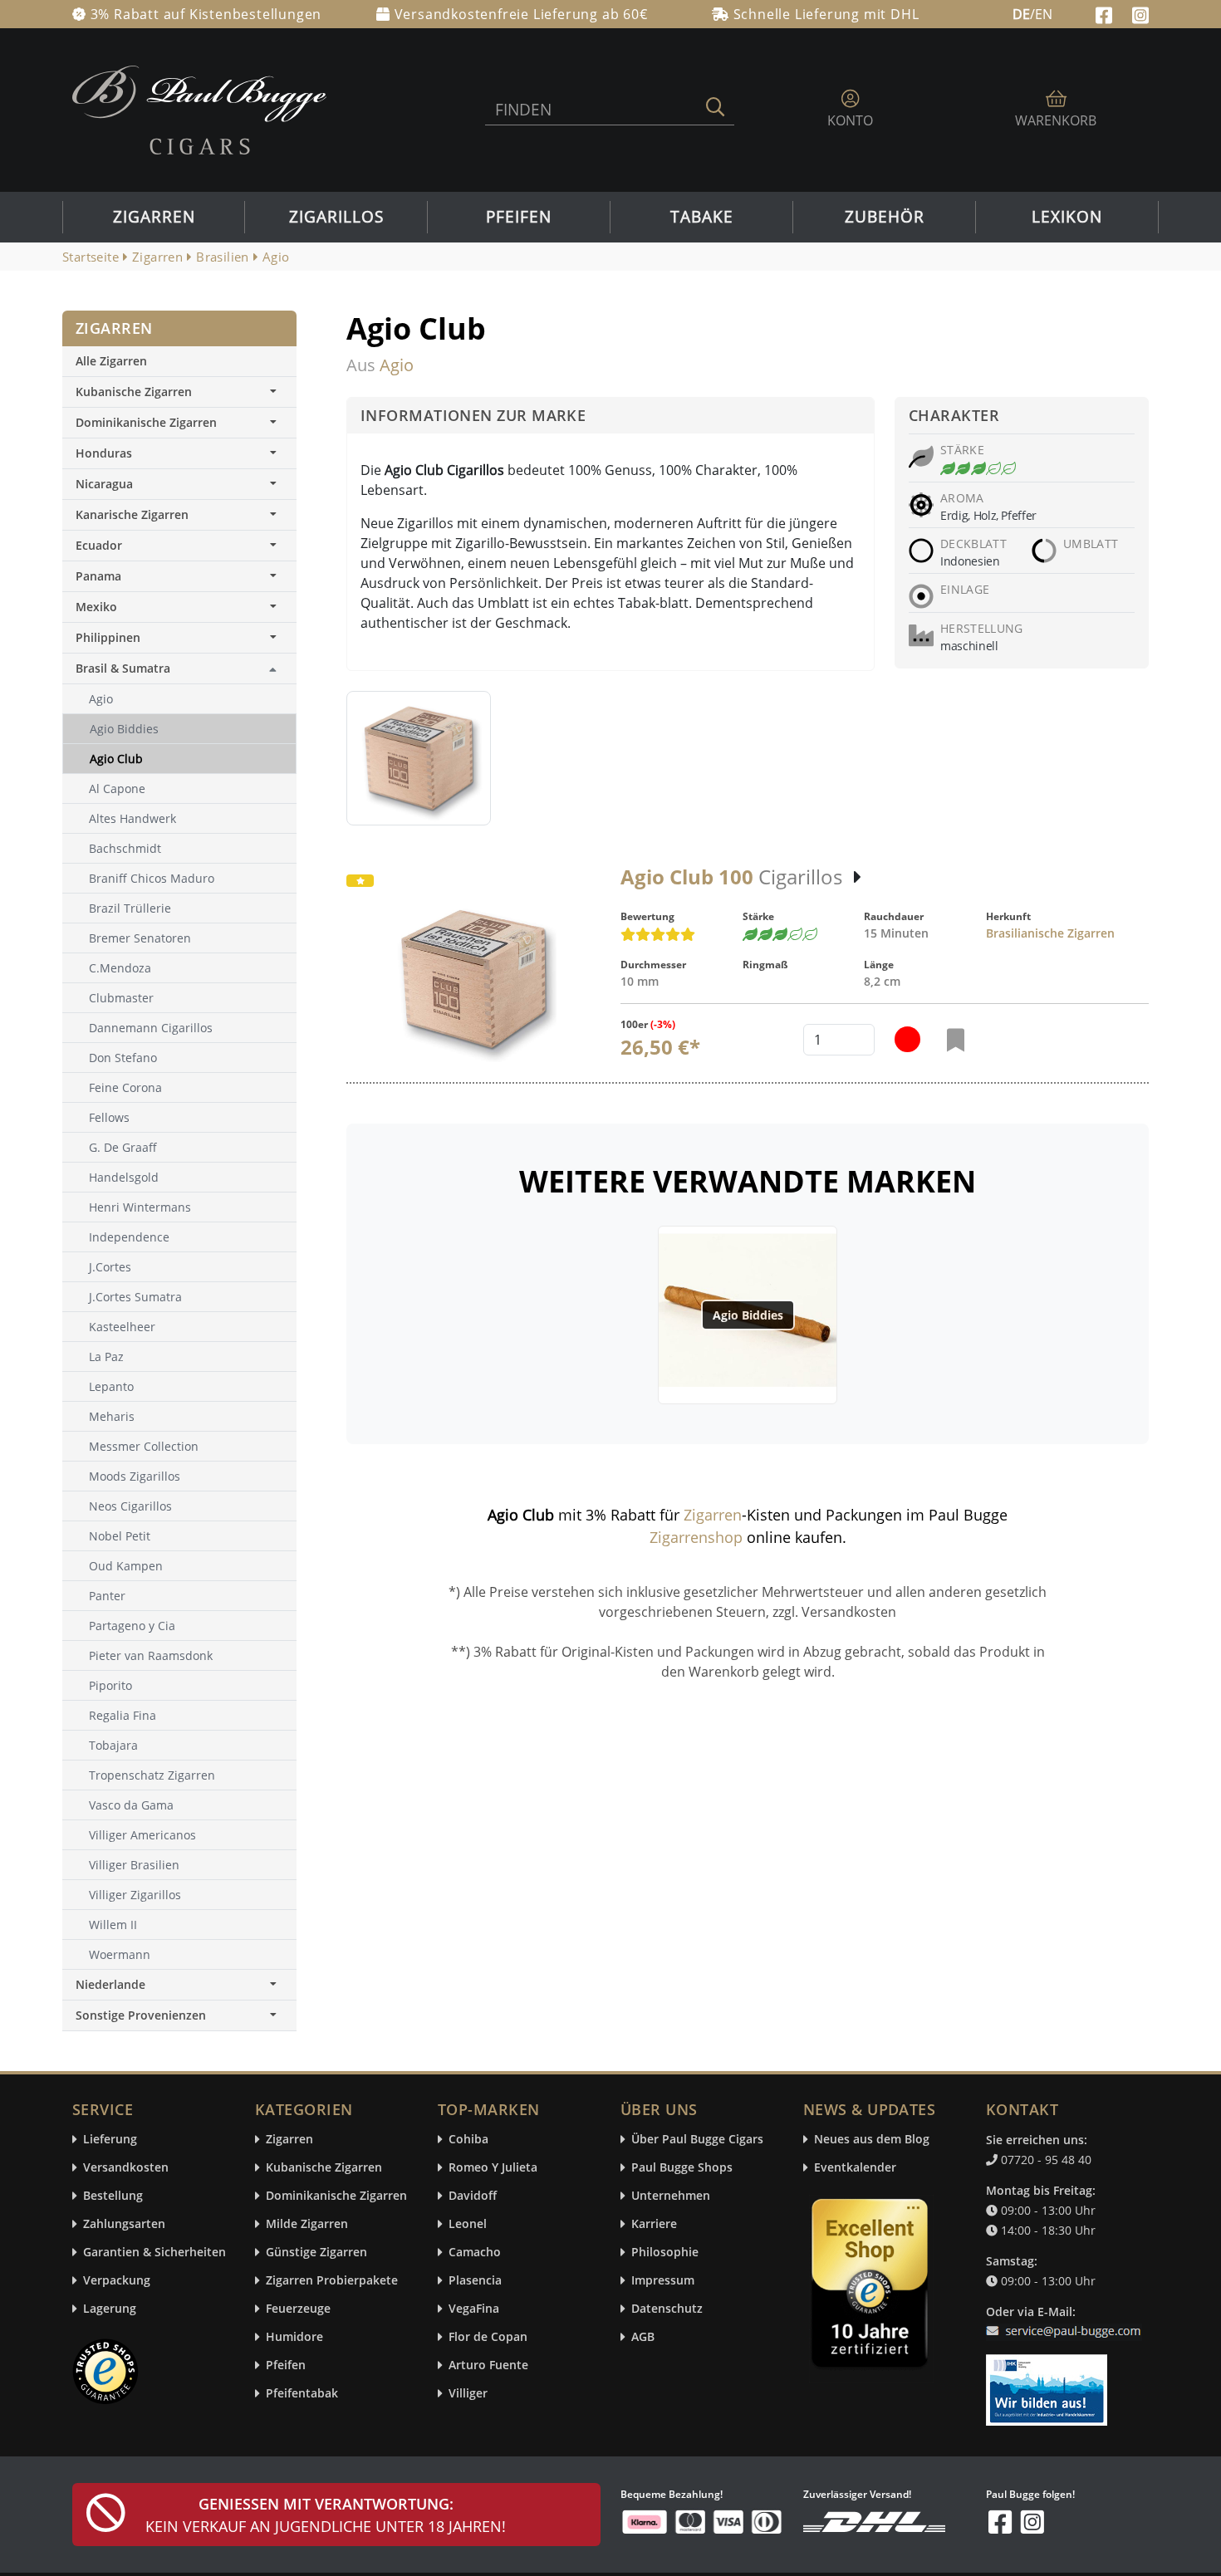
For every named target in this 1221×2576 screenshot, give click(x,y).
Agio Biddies (748, 1315)
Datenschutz (667, 2309)
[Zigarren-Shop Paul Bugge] (199, 109)
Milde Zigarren (307, 2224)
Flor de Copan (488, 2337)
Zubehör (885, 217)
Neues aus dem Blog (872, 2140)
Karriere (654, 2224)
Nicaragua (104, 484)
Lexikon (1067, 217)
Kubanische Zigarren (134, 392)
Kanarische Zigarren (132, 514)
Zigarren (154, 217)
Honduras (104, 453)
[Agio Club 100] (473, 979)
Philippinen (108, 637)
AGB (643, 2337)
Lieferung (110, 2140)
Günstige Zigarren (316, 2253)
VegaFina (474, 2309)
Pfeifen (519, 217)
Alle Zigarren (111, 361)
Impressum (663, 2281)
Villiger (468, 2394)
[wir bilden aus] (1049, 2383)
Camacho (475, 2253)
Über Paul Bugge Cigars (697, 2140)
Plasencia (475, 2281)
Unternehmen (671, 2196)
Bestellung (113, 2196)
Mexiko (96, 607)
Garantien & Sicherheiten (154, 2253)
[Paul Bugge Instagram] (1140, 13)
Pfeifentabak (302, 2394)
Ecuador (99, 545)
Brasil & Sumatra (123, 668)
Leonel (468, 2224)
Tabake (702, 217)
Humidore (294, 2337)
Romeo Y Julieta (493, 2168)
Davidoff (473, 2196)
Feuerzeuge (298, 2309)
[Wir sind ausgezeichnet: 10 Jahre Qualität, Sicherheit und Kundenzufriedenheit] (871, 2287)
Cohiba (468, 2140)
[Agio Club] (419, 758)
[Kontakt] (1067, 2321)
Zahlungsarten (124, 2224)
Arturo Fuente (488, 2365)
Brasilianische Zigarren (1050, 933)
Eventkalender (855, 2168)
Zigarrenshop (696, 1537)
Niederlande (110, 1984)
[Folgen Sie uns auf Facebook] (1106, 13)
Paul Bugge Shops (682, 2168)
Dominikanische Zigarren (146, 422)
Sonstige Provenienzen (141, 2015)
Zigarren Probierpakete (332, 2281)
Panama (98, 576)
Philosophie (665, 2253)
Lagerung (110, 2309)
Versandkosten (126, 2168)
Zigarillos (336, 217)
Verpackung (117, 2281)
